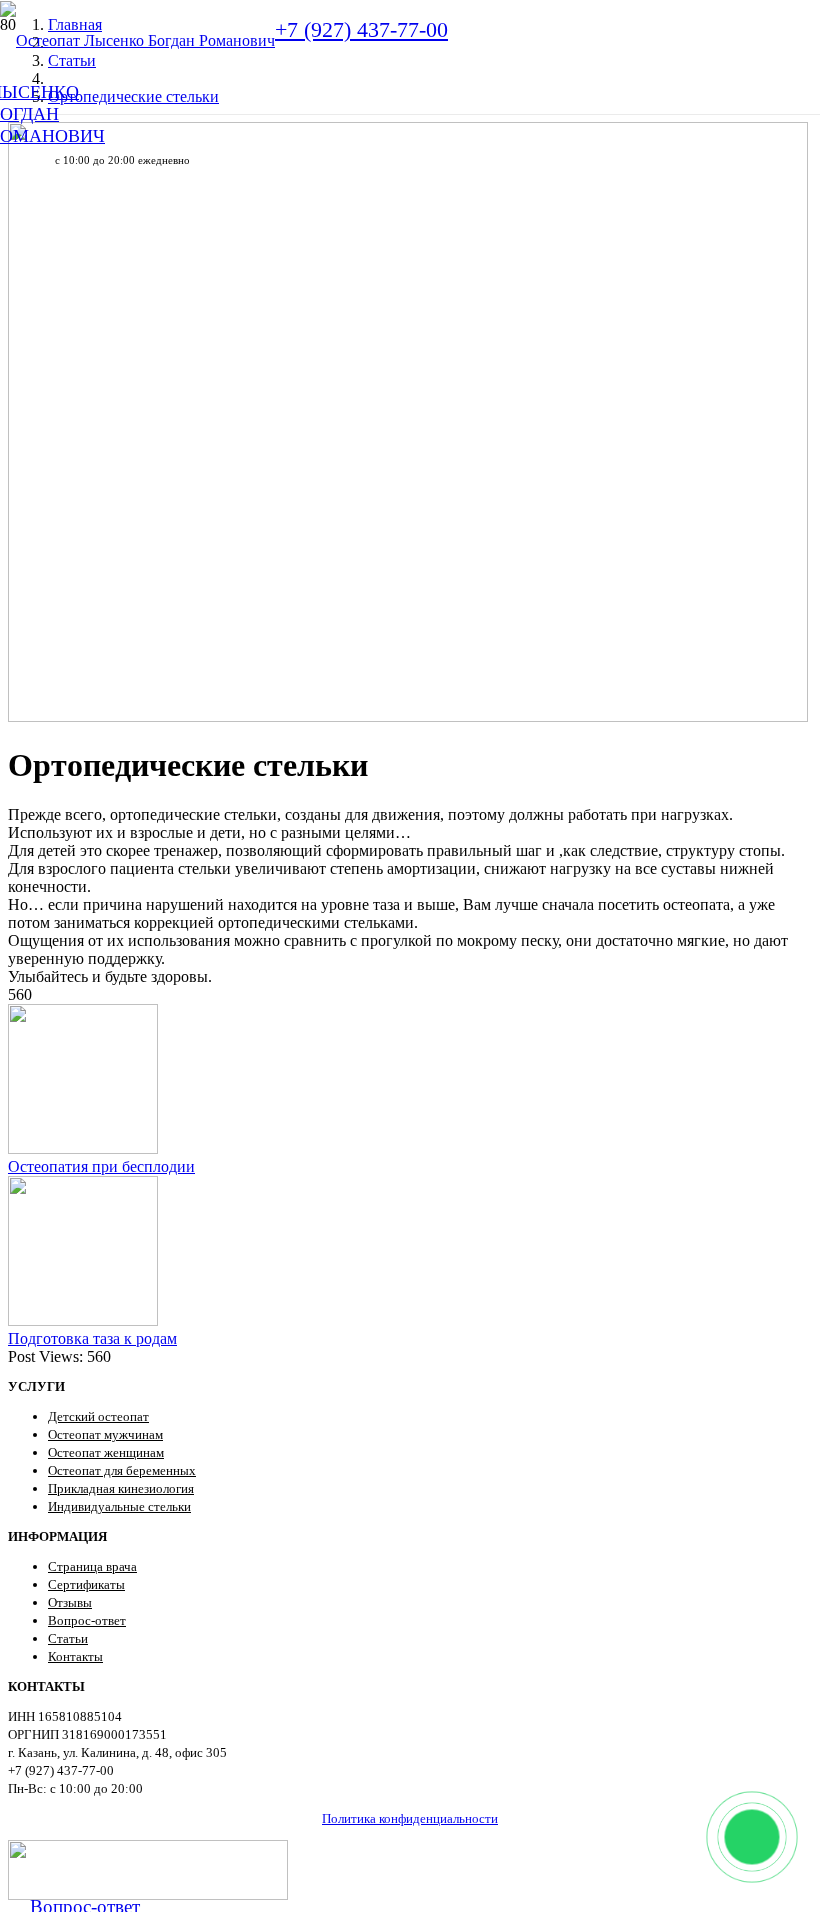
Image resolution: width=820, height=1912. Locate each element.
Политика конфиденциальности (410, 1818)
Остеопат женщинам (106, 1452)
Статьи (68, 1638)
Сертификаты (86, 1584)
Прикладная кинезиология (121, 1488)
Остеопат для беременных (122, 1470)
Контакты (75, 1656)
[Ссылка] (137, 40)
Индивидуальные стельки (119, 1506)
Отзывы (70, 1602)
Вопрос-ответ (87, 1620)
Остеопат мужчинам (105, 1434)
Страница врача (92, 1566)
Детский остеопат (98, 1416)
